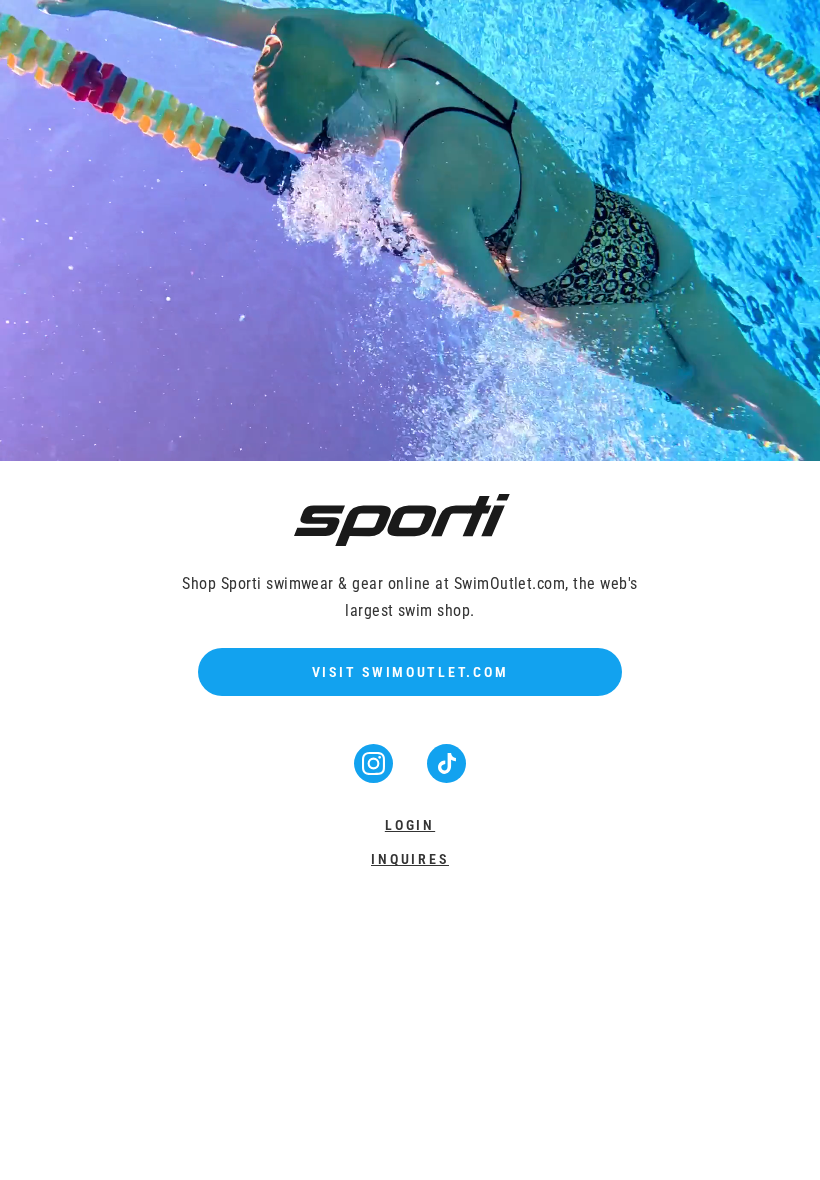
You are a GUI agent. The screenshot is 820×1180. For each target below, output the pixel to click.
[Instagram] (375, 776)
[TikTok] (446, 776)
